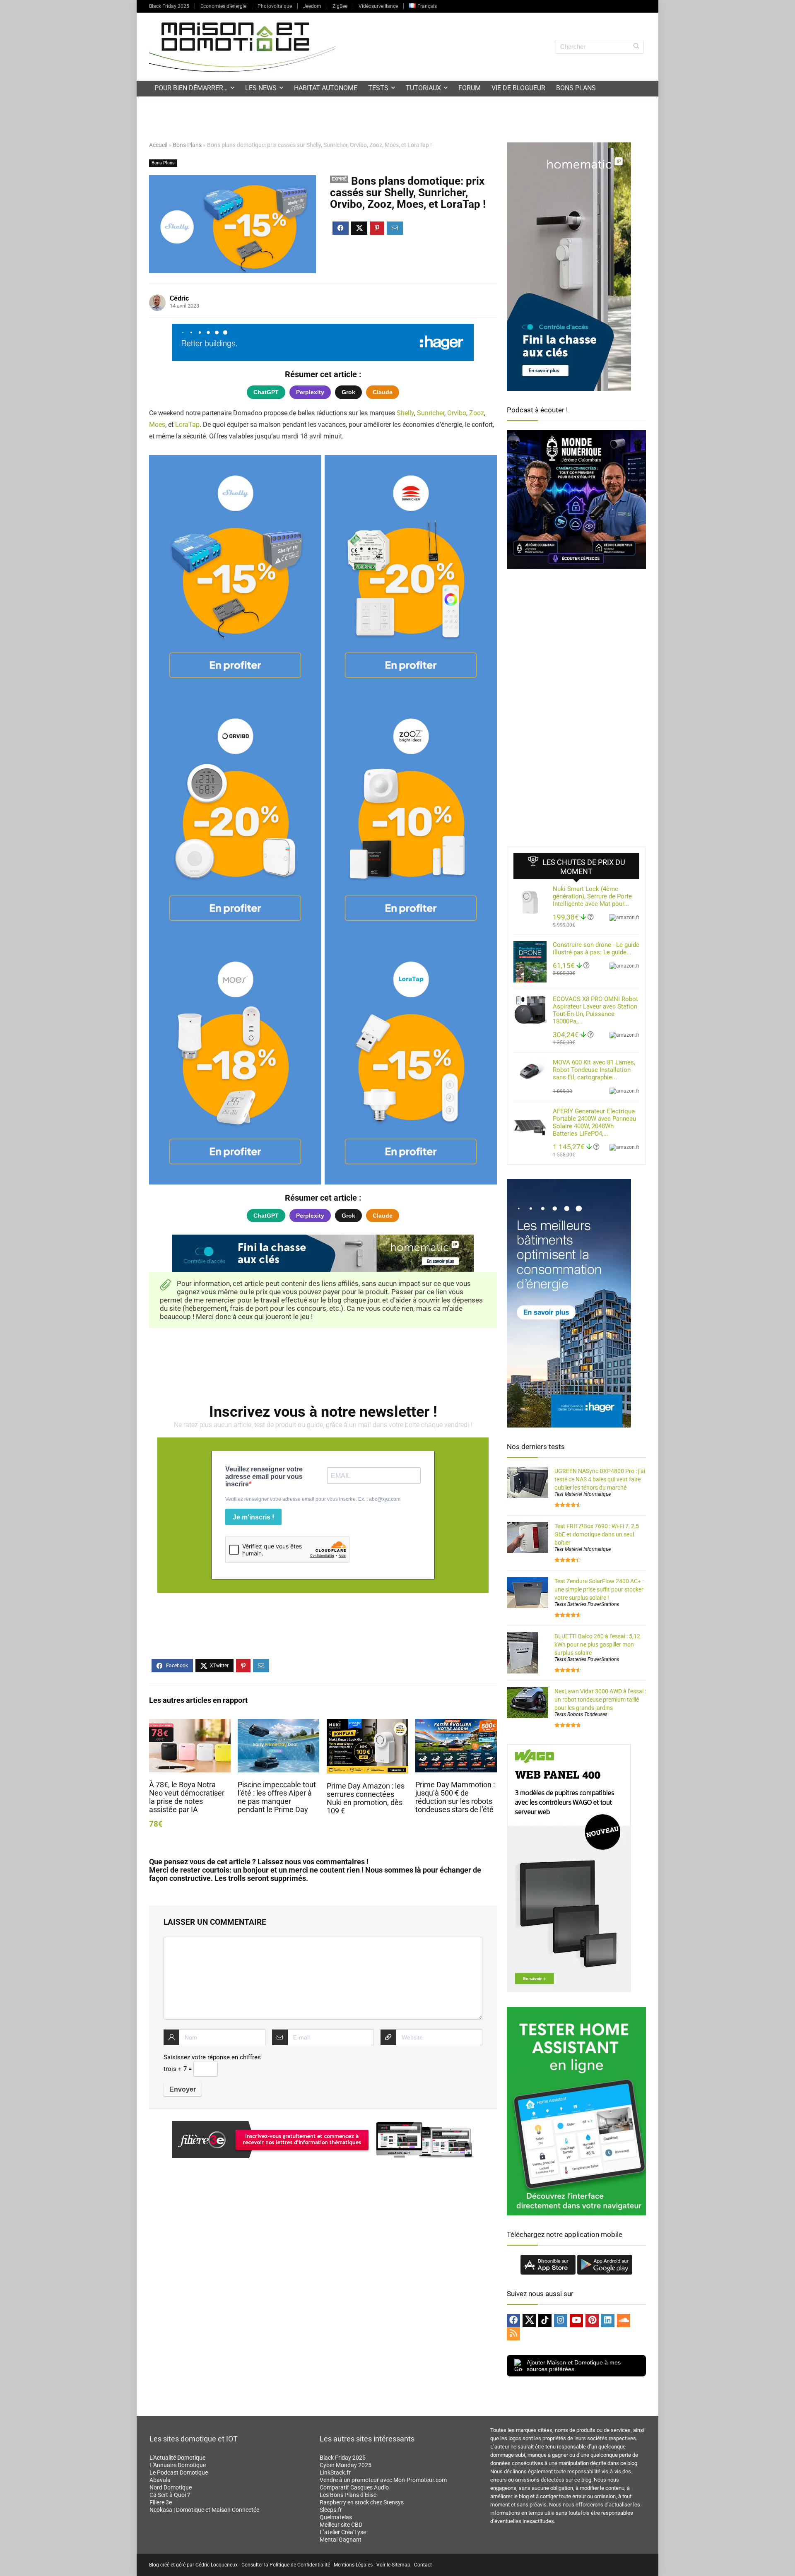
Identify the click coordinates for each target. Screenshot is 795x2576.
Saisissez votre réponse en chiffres (212, 2057)
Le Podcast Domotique (179, 2472)
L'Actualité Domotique (177, 2458)
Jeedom (312, 6)
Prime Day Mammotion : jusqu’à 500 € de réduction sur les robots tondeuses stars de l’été (455, 1797)
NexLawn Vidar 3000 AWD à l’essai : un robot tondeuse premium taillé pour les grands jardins (600, 1700)
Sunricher (431, 413)
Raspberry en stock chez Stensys (362, 2502)
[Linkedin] (608, 2321)
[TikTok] (545, 2321)
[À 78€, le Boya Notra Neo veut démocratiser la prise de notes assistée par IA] (190, 1725)
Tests (378, 88)
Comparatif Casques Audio (354, 2487)
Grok (348, 392)
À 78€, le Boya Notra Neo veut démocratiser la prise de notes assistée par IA (187, 1797)
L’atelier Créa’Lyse (343, 2532)
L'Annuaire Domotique (178, 2465)
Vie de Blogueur (518, 88)
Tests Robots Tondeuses (581, 1714)
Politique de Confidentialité (300, 2565)
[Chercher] (636, 47)
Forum (470, 88)
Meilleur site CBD (341, 2525)
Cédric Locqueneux (217, 2565)
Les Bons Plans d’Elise (348, 2495)
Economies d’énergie (223, 6)
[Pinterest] (592, 2321)
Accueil (158, 145)
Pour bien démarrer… (191, 88)
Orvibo (457, 413)
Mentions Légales (353, 2565)
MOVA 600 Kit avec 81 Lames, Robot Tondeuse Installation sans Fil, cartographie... (594, 1070)
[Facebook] (513, 2321)
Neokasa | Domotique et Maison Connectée (204, 2510)
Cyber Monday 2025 (346, 2465)
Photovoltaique (275, 6)
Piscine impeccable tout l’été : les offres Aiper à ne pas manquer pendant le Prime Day (277, 1797)
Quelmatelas (336, 2517)
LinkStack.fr (335, 2472)
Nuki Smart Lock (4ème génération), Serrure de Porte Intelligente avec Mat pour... (592, 896)
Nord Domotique (171, 2487)
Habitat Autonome (326, 88)
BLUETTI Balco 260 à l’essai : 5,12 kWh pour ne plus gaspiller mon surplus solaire (597, 1644)
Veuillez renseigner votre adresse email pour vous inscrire (264, 1477)
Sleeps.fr (331, 2510)
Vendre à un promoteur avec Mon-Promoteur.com (383, 2480)
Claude (383, 392)
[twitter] (529, 2321)
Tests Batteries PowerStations (587, 1604)
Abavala (160, 2480)
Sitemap (401, 2565)
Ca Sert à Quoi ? (170, 2495)
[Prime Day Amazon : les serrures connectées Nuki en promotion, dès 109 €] (367, 1725)
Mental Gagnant (341, 2540)
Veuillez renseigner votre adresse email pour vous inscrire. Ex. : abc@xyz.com (313, 1499)
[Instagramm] (561, 2321)
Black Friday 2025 (169, 6)
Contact (423, 2565)
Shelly (405, 413)
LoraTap (187, 425)
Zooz (477, 413)
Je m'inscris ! (253, 1517)
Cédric (179, 298)
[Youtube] (576, 2321)
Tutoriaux (423, 88)
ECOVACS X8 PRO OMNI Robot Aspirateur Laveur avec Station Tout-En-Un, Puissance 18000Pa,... (595, 1010)
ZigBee (340, 6)
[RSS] (513, 2334)
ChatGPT (266, 392)
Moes (157, 425)
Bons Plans (576, 88)
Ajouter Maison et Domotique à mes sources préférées (574, 2366)
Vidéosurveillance (378, 6)
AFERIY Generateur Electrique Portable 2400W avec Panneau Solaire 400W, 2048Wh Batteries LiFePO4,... (594, 1122)
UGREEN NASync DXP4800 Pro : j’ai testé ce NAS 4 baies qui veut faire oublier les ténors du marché (600, 1479)
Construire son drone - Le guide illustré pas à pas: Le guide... (596, 949)
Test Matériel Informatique (583, 1494)
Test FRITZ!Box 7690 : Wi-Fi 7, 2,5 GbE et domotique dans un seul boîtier (597, 1534)
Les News (261, 88)
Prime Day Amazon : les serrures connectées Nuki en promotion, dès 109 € (366, 1798)
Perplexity (310, 392)
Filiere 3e (161, 2502)
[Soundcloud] (624, 2321)
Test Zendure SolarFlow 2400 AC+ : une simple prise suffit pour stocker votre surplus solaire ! (599, 1589)
